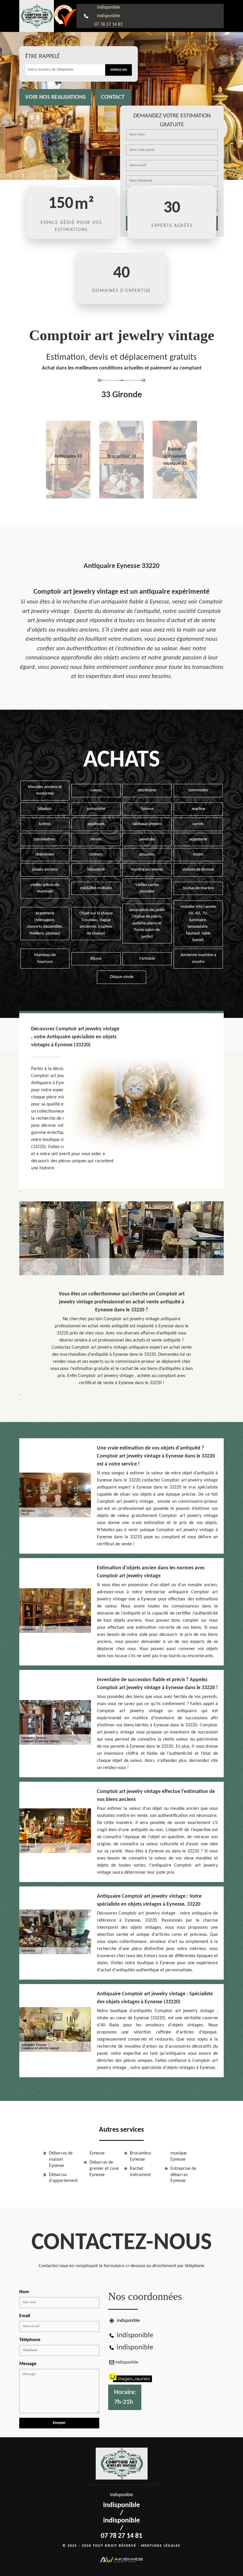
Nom (24, 2292)
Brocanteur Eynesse (141, 2156)
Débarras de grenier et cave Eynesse (104, 2169)
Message (28, 2364)
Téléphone (30, 2340)
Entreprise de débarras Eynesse (183, 2175)
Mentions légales (161, 2546)
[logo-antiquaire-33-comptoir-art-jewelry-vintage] (37, 16)
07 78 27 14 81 (108, 25)
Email (25, 2316)
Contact (113, 97)
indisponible (108, 7)
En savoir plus (68, 496)
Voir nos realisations (55, 97)
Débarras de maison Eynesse (61, 2159)
